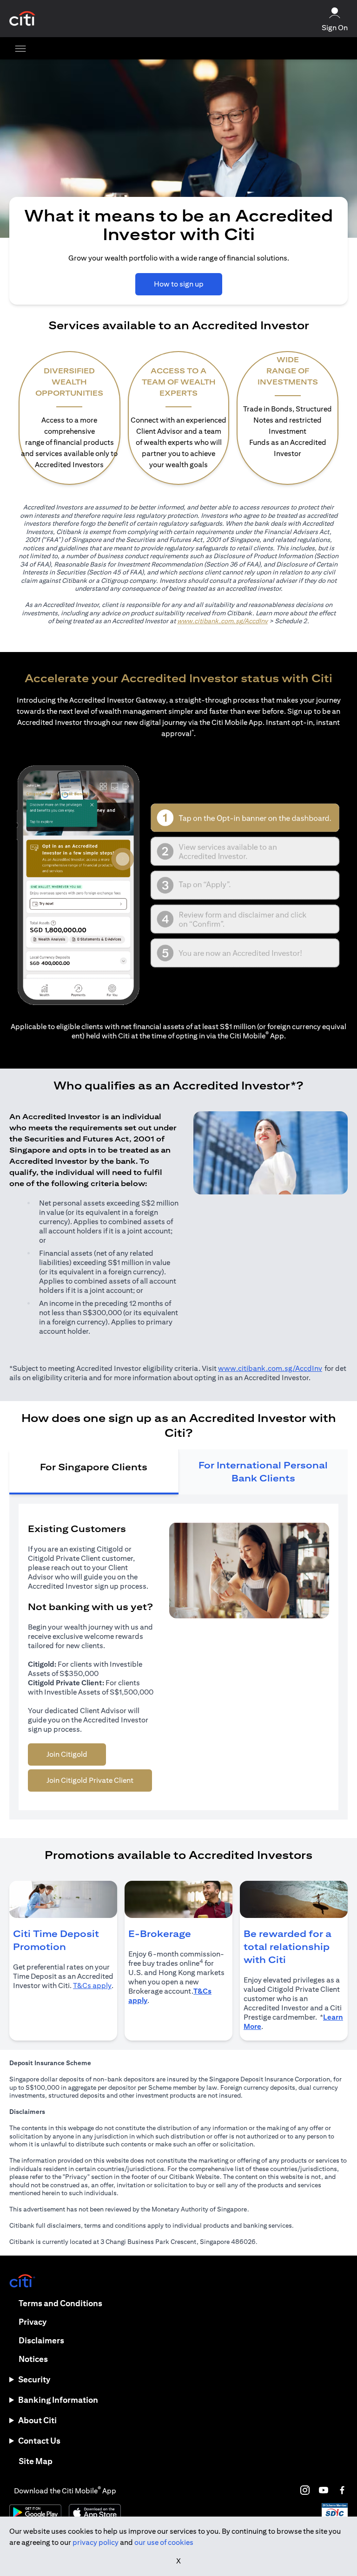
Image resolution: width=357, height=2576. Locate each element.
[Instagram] (305, 2490)
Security (34, 2379)
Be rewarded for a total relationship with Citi (288, 1947)
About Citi (37, 2420)
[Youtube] (324, 2490)
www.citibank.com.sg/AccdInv (222, 621)
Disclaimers (41, 2340)
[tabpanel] (178, 1657)
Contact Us (39, 2441)
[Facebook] (342, 2490)
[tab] (94, 1472)
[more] (20, 48)
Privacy (33, 2322)
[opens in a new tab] (22, 19)
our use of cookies (164, 2542)
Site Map (36, 2461)
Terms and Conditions (60, 2303)
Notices (33, 2359)
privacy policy (96, 2542)
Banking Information (58, 2400)
